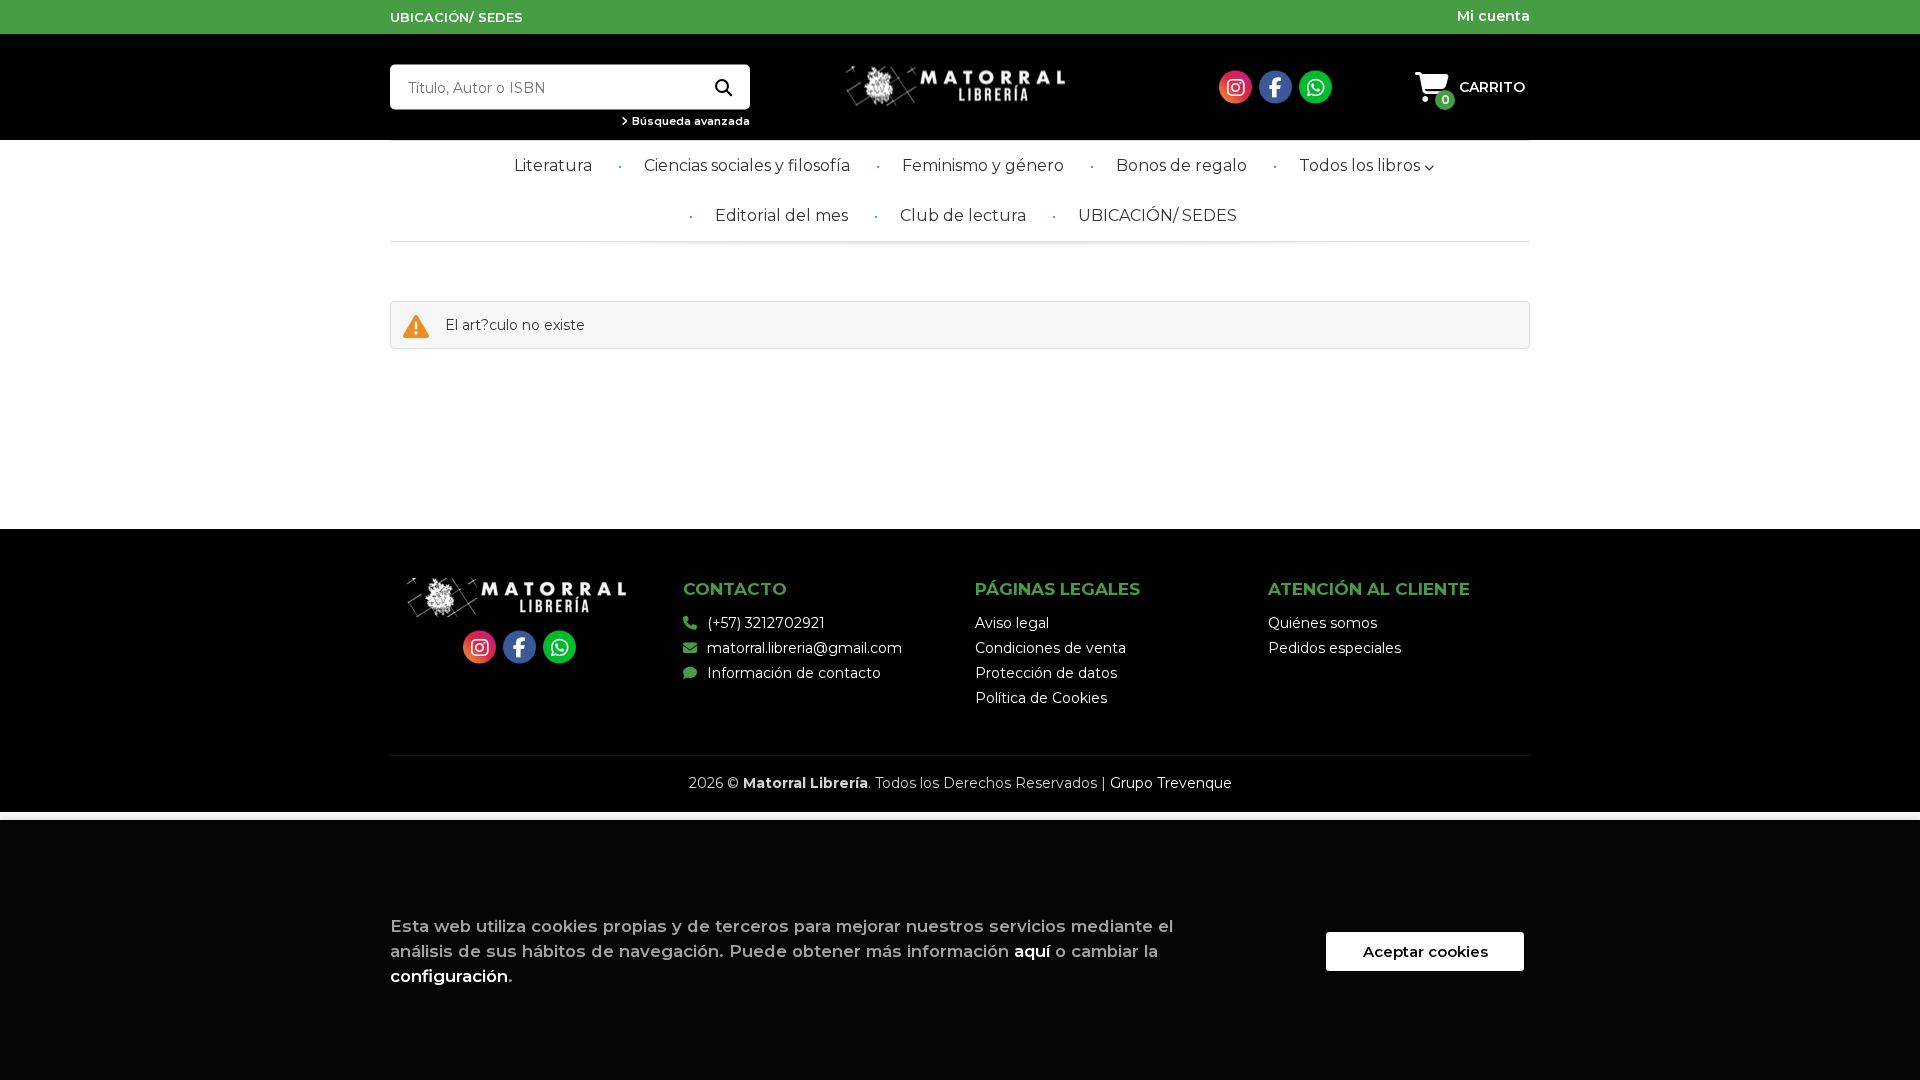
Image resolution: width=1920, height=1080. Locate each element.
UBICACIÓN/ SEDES (456, 17)
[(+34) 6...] (1315, 87)
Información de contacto (794, 673)
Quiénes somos (1322, 623)
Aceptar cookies (1425, 951)
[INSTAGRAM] (1235, 87)
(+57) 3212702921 (766, 623)
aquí (1032, 951)
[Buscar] (722, 87)
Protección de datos (1046, 673)
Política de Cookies (1041, 698)
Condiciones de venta (1050, 648)
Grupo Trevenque (1171, 783)
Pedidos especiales (1334, 648)
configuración (449, 976)
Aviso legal (1012, 623)
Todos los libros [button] (1361, 165)
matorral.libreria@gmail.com (804, 648)
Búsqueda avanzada (689, 121)
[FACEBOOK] (1275, 87)
